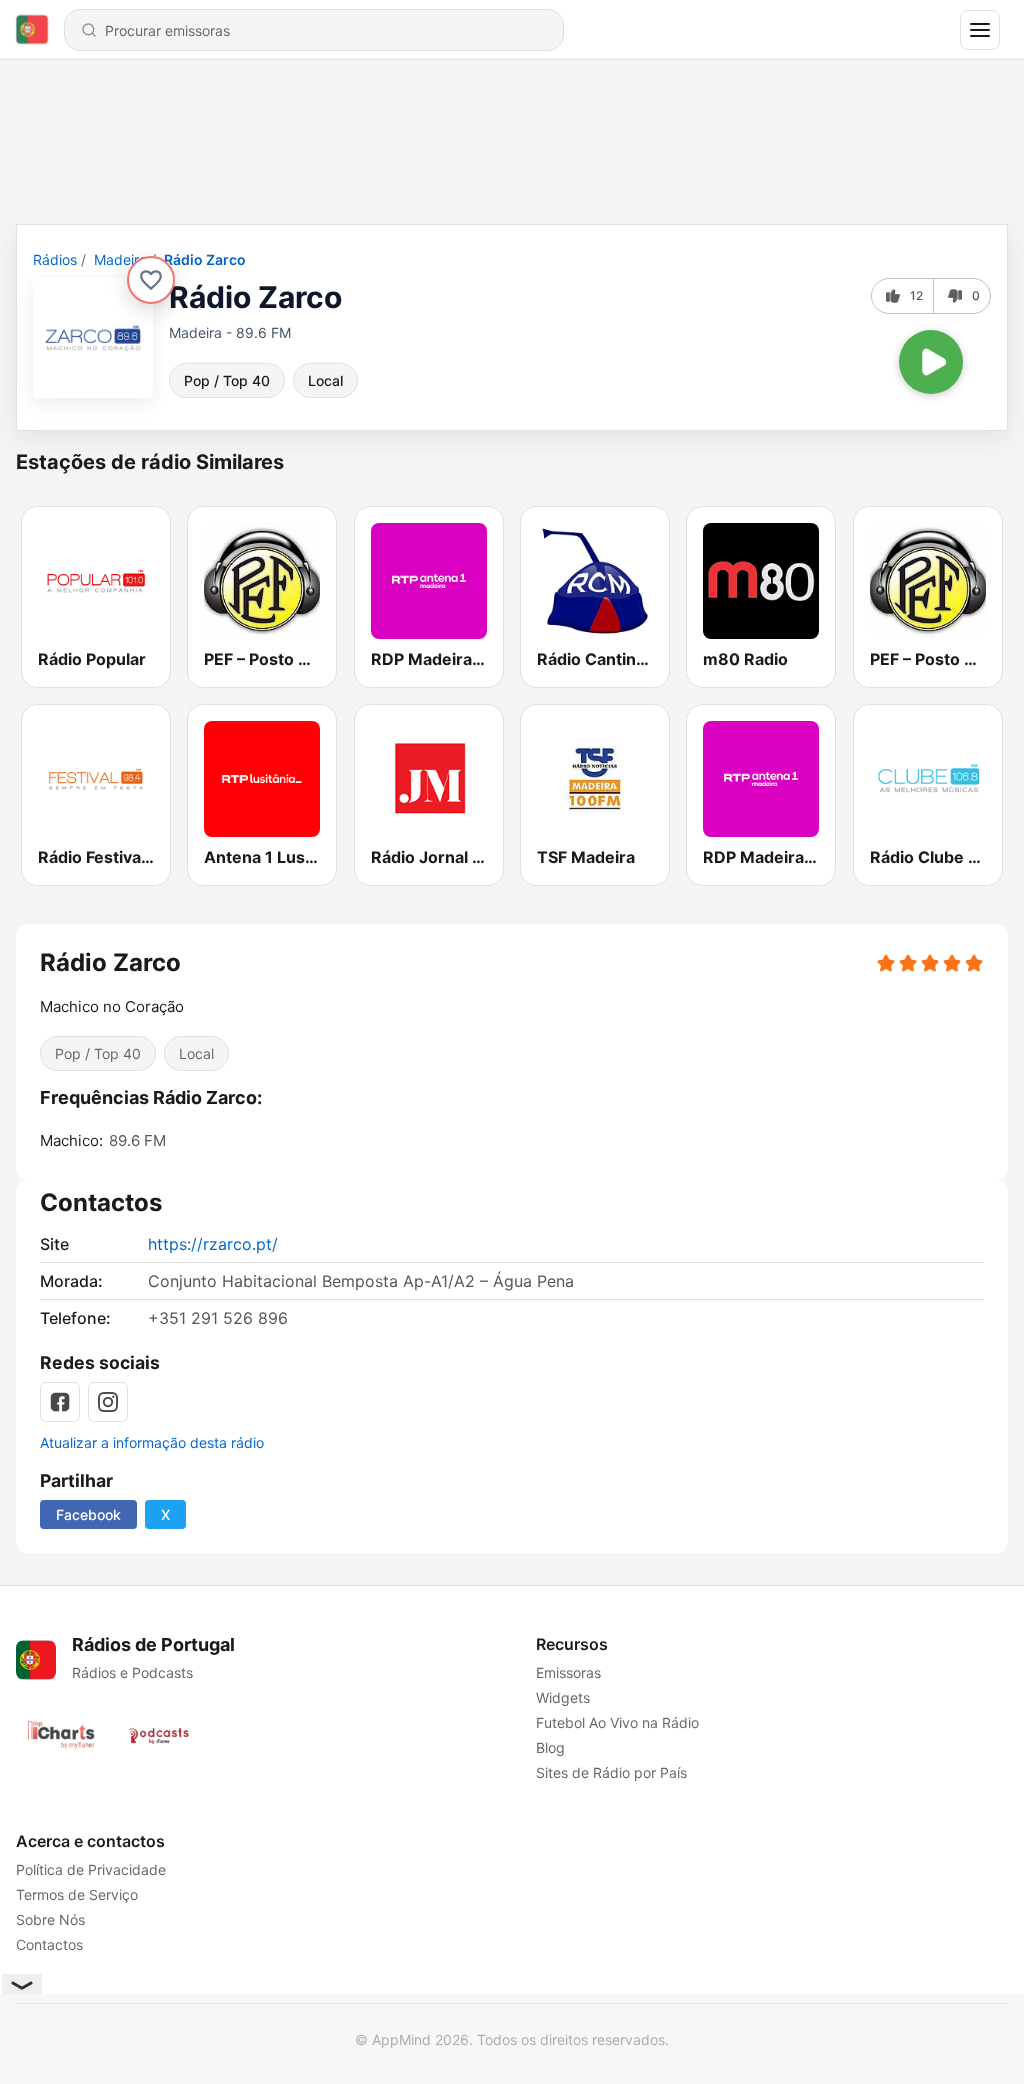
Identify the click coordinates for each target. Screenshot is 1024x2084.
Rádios (55, 259)
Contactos (49, 1944)
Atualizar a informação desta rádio (152, 1442)
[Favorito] (151, 280)
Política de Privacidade (91, 1869)
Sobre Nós (50, 1919)
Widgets (563, 1697)
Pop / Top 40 (227, 380)
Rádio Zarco (205, 259)
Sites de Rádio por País (611, 1772)
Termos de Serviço (77, 1894)
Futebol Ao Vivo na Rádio (617, 1722)
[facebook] (60, 1402)
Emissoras (568, 1672)
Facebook (88, 1514)
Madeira (120, 259)
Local (325, 380)
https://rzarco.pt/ (213, 1244)
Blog (550, 1747)
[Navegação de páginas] (980, 30)
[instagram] (108, 1402)
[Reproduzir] (931, 362)
